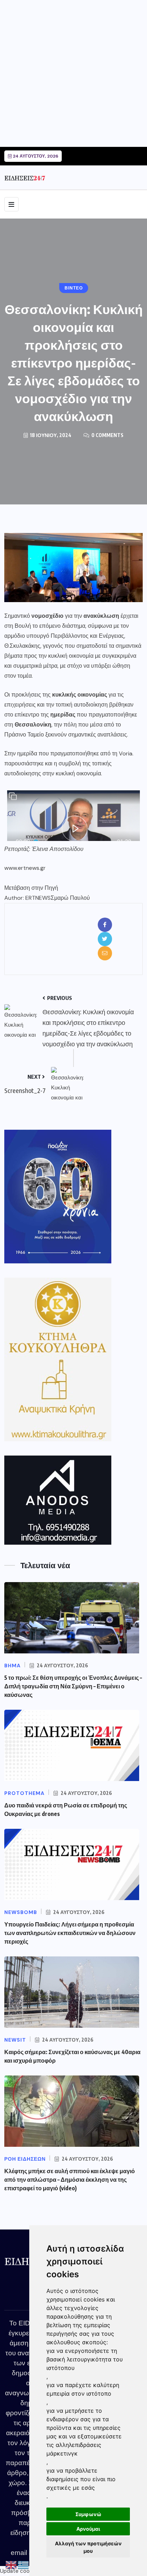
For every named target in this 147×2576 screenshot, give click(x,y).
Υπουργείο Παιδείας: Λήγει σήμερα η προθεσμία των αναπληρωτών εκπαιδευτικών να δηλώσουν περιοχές (70, 1933)
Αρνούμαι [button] (88, 2529)
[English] (11, 2565)
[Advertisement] (73, 73)
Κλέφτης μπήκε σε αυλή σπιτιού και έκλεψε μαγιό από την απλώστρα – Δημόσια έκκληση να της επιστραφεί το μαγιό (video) (70, 2180)
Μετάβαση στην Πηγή (31, 888)
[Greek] (24, 2565)
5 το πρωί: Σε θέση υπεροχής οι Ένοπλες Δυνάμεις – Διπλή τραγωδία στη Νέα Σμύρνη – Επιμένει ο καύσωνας (73, 1686)
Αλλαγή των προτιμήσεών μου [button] (88, 2547)
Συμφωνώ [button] (88, 2514)
